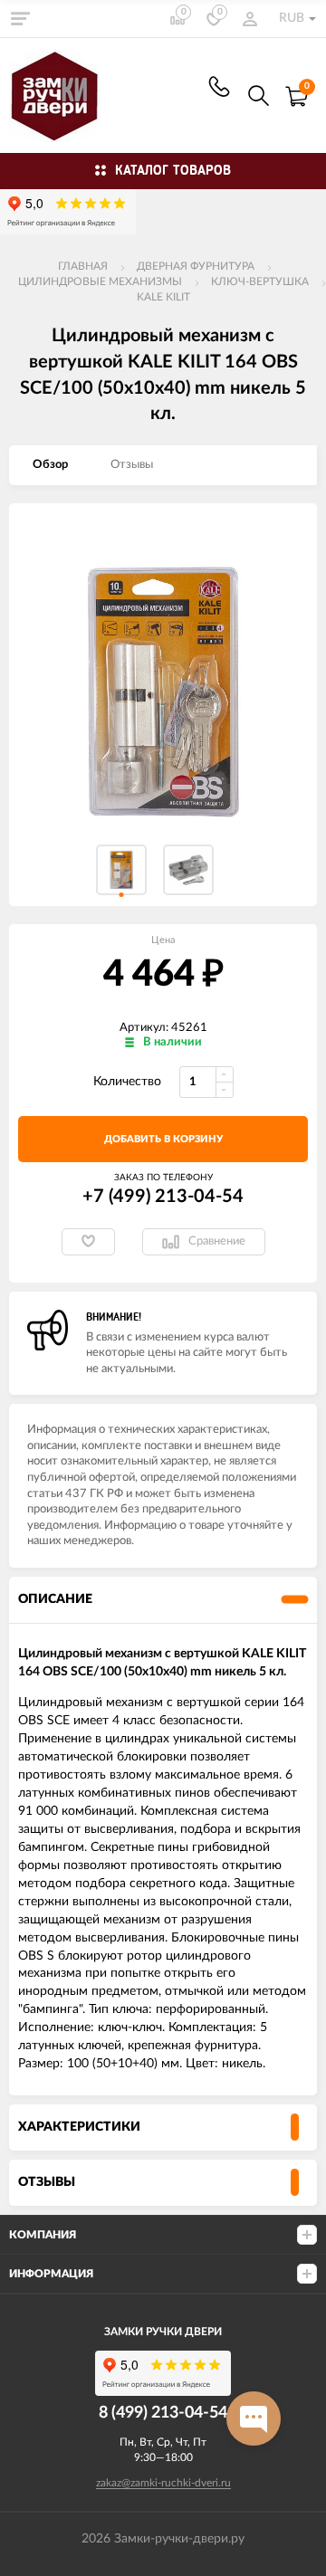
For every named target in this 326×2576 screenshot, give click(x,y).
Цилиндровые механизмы (100, 281)
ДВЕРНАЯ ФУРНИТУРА (196, 266)
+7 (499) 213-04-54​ (219, 86)
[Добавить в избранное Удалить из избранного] (88, 1242)
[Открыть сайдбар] (20, 18)
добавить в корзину (163, 1139)
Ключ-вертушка (260, 281)
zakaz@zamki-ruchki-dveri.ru (163, 2483)
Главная (83, 266)
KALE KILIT (163, 297)
